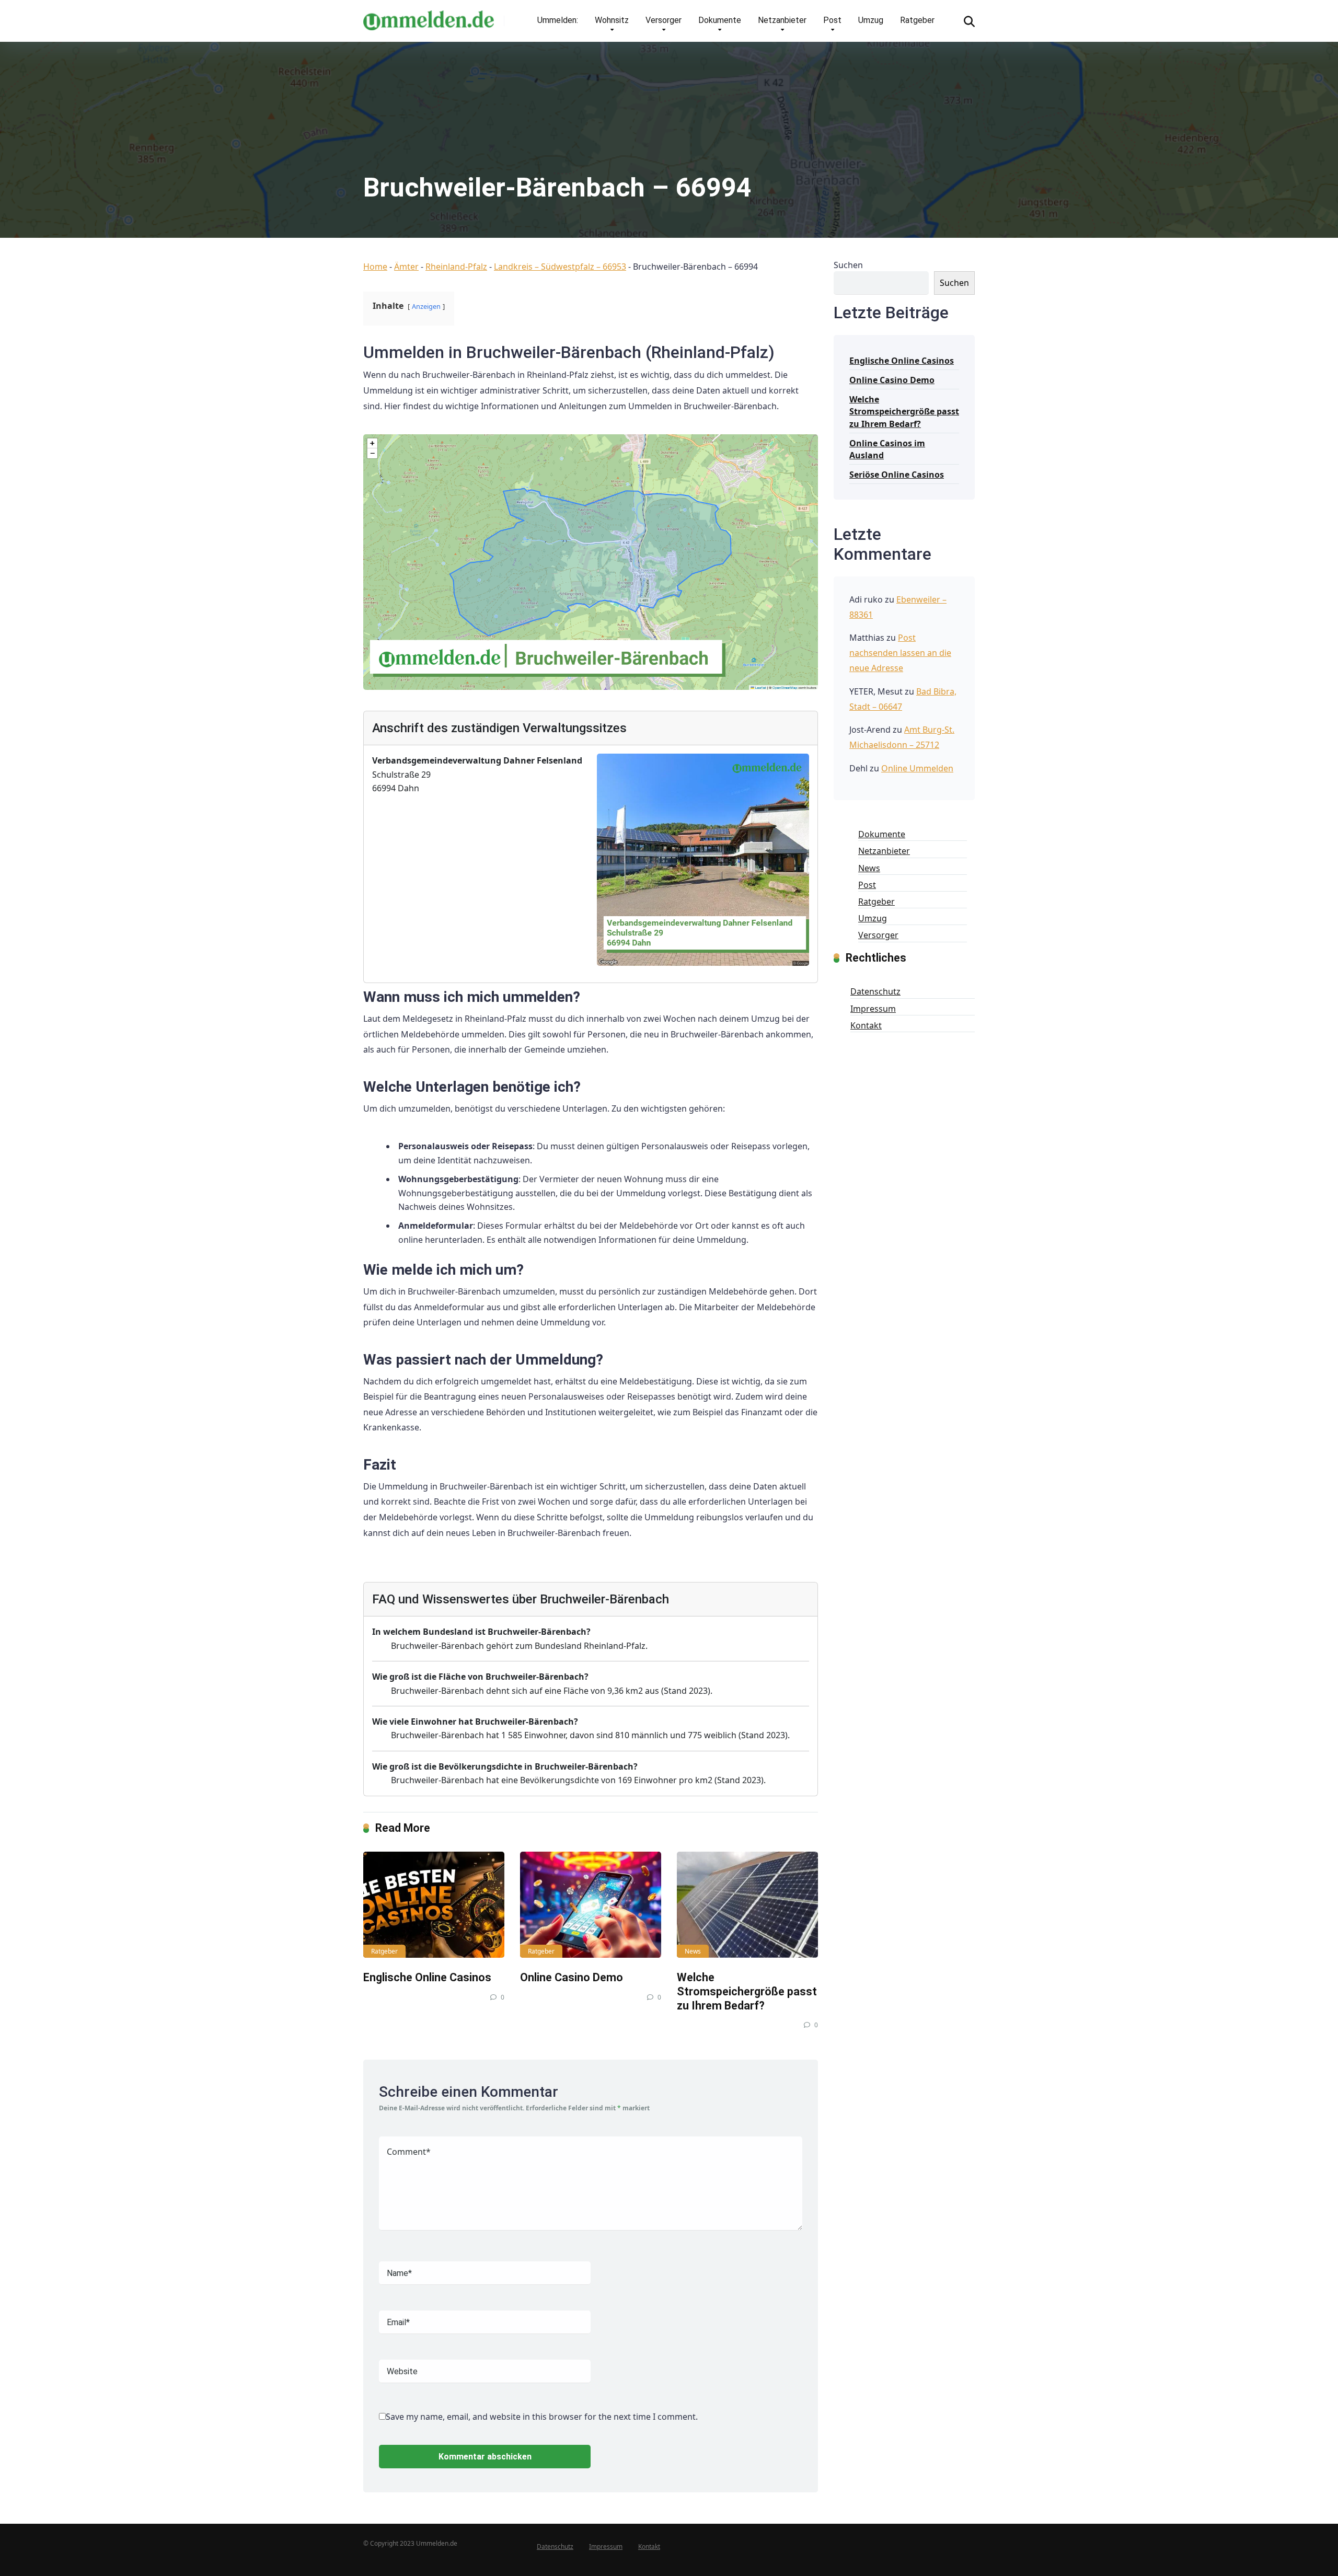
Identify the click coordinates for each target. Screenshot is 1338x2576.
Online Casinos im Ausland (887, 449)
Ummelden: (558, 20)
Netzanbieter (782, 20)
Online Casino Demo (572, 1977)
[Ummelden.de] (429, 16)
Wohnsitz (612, 20)
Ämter (406, 267)
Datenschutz (875, 991)
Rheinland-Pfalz (456, 267)
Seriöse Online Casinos (897, 475)
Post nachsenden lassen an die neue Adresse (900, 653)
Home (375, 267)
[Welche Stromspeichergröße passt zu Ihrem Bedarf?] (747, 1905)
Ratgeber (917, 20)
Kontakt (866, 1025)
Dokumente (720, 20)
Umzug (871, 20)
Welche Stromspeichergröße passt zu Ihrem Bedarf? (747, 1991)
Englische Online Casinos (427, 1977)
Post (832, 20)
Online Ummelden (917, 768)
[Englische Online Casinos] (434, 1905)
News (693, 1951)
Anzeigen (426, 306)
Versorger (664, 20)
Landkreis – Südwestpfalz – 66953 (560, 267)
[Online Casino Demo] (591, 1905)
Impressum (873, 1009)
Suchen (848, 265)
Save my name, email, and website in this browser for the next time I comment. (542, 2417)
